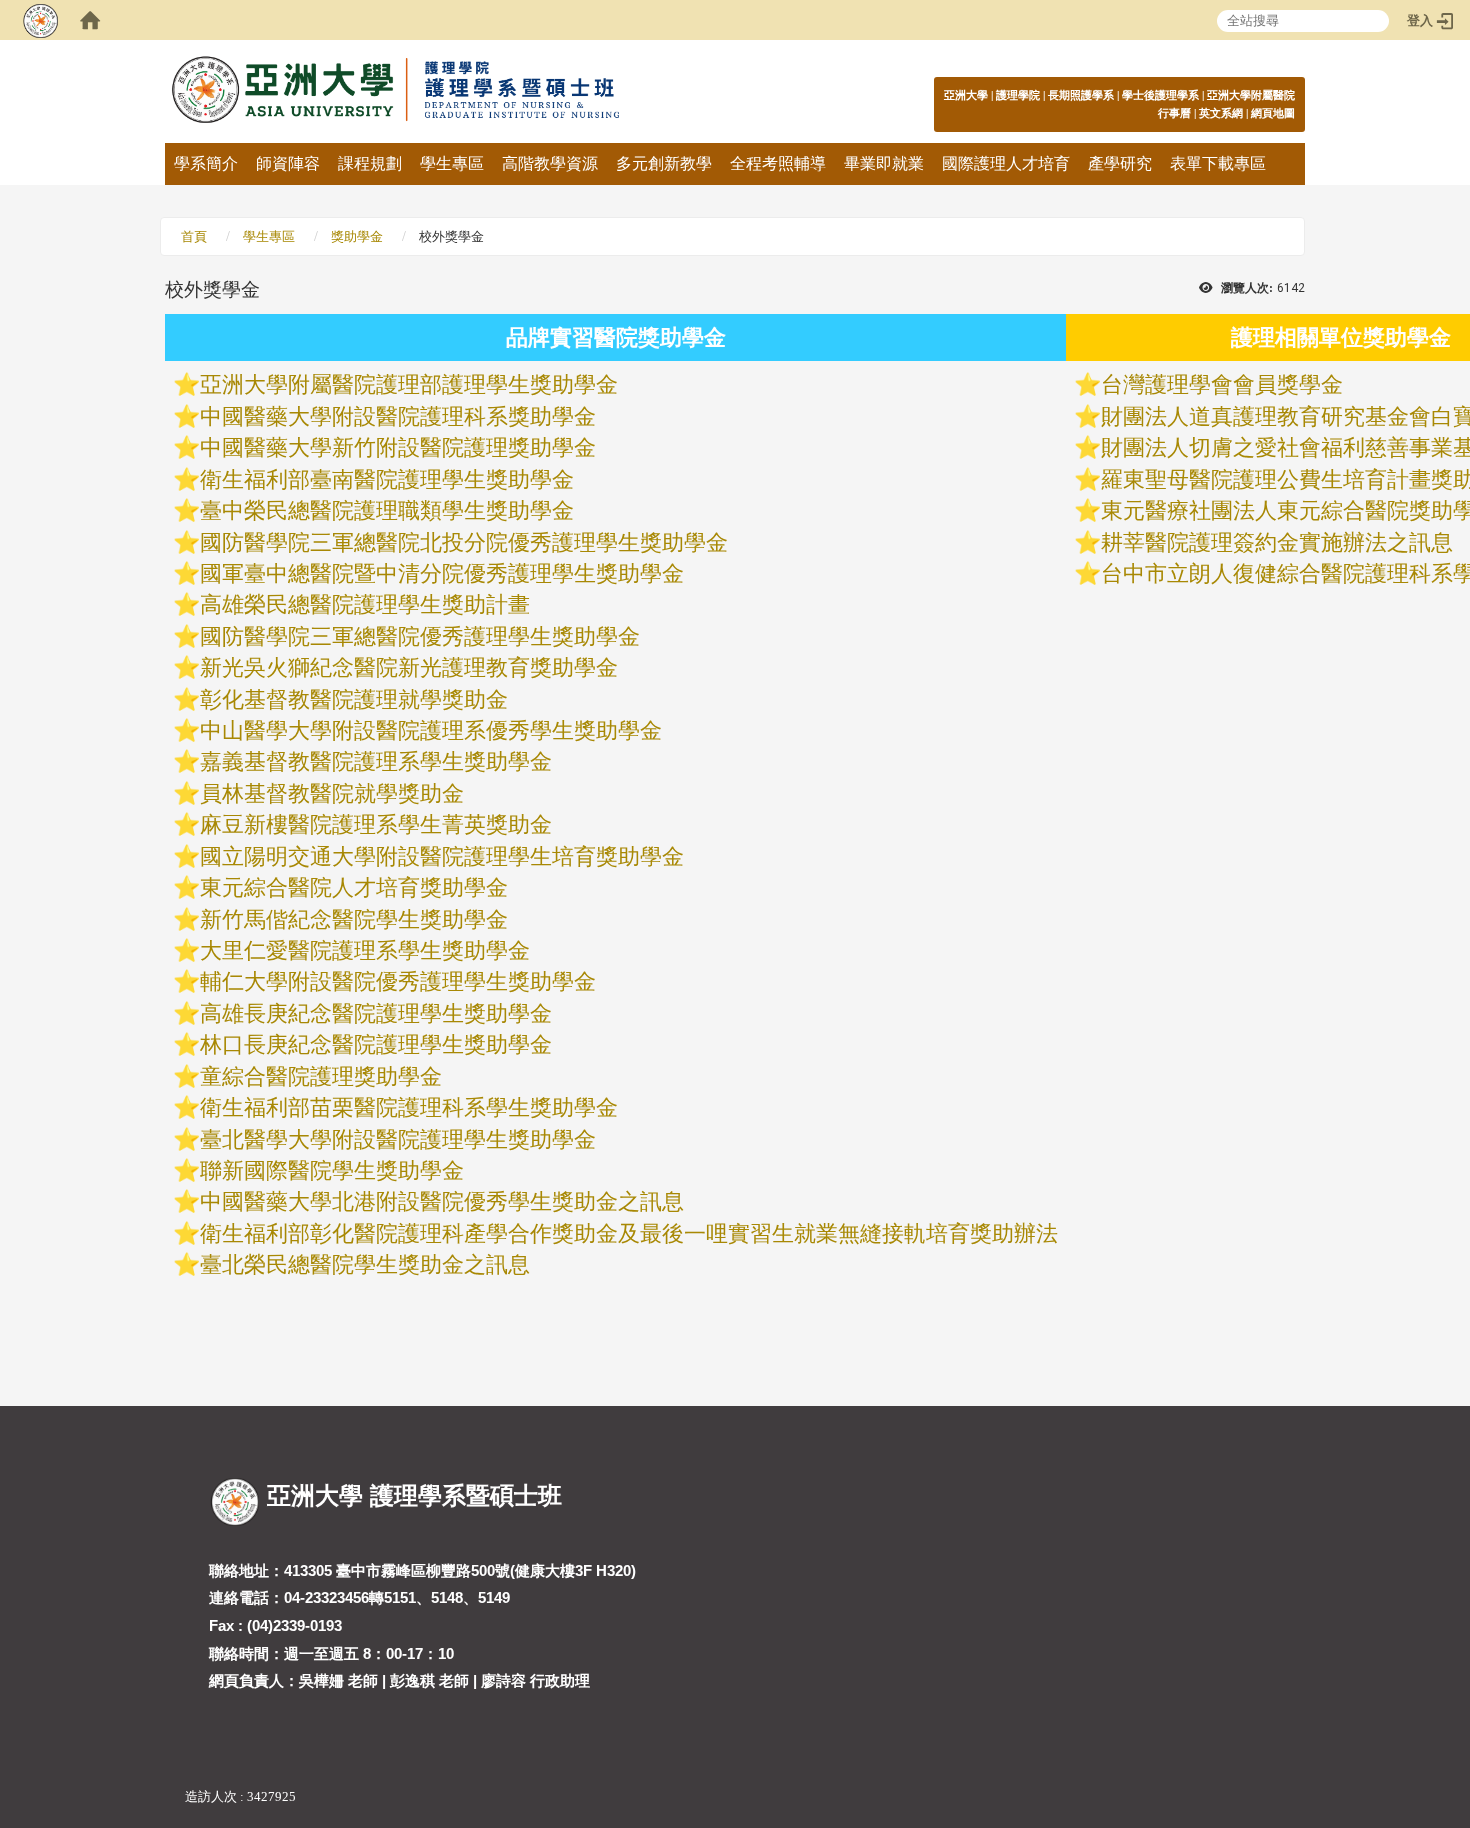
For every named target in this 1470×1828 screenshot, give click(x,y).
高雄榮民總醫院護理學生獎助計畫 (365, 604)
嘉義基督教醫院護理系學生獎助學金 (376, 761)
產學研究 (1120, 163)
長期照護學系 (1081, 95)
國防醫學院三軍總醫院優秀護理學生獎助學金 (420, 636)
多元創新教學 (664, 163)
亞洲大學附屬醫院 (1251, 95)
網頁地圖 (1273, 113)
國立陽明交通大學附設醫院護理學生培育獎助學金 (442, 856)
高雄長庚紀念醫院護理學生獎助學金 (376, 1013)
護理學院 (1018, 95)
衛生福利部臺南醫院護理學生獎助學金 (387, 479)
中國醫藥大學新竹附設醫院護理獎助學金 (398, 447)
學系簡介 (206, 163)
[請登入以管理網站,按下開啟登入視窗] (40, 20)
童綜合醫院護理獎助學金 (321, 1076)
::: (1284, 94)
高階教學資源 (550, 163)
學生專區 (452, 163)
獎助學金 (357, 236)
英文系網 (1221, 113)
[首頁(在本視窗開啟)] (90, 20)
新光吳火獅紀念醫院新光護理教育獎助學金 (409, 667)
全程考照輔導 (778, 163)
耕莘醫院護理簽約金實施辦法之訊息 (1277, 542)
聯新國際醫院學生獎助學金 (332, 1170)
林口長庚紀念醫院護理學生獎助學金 (376, 1044)
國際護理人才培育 (1006, 163)
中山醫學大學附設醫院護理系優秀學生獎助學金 (431, 730)
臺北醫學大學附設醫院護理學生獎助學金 (398, 1139)
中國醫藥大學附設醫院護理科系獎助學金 (398, 416)
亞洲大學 (966, 95)
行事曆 (1174, 113)
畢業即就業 (884, 163)
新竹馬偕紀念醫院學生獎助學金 (354, 919)
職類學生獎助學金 (486, 510)
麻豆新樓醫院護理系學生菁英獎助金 (376, 824)
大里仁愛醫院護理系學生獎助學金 (365, 950)
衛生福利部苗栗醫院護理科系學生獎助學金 (409, 1107)
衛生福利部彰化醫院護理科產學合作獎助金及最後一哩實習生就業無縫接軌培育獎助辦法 (629, 1233)
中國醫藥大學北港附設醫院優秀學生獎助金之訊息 (442, 1201)
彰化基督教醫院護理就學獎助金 (354, 699)
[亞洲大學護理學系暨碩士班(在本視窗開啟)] (450, 91)
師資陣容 (288, 163)
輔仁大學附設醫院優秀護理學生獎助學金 (398, 981)
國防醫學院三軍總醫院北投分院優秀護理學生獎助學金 (464, 542)
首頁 (194, 236)
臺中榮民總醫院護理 (299, 510)
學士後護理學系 (1160, 95)
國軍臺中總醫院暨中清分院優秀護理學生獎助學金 (442, 573)
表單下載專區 (1218, 163)
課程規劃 (370, 163)
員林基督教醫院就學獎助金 (332, 793)
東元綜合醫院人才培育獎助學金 (354, 887)
